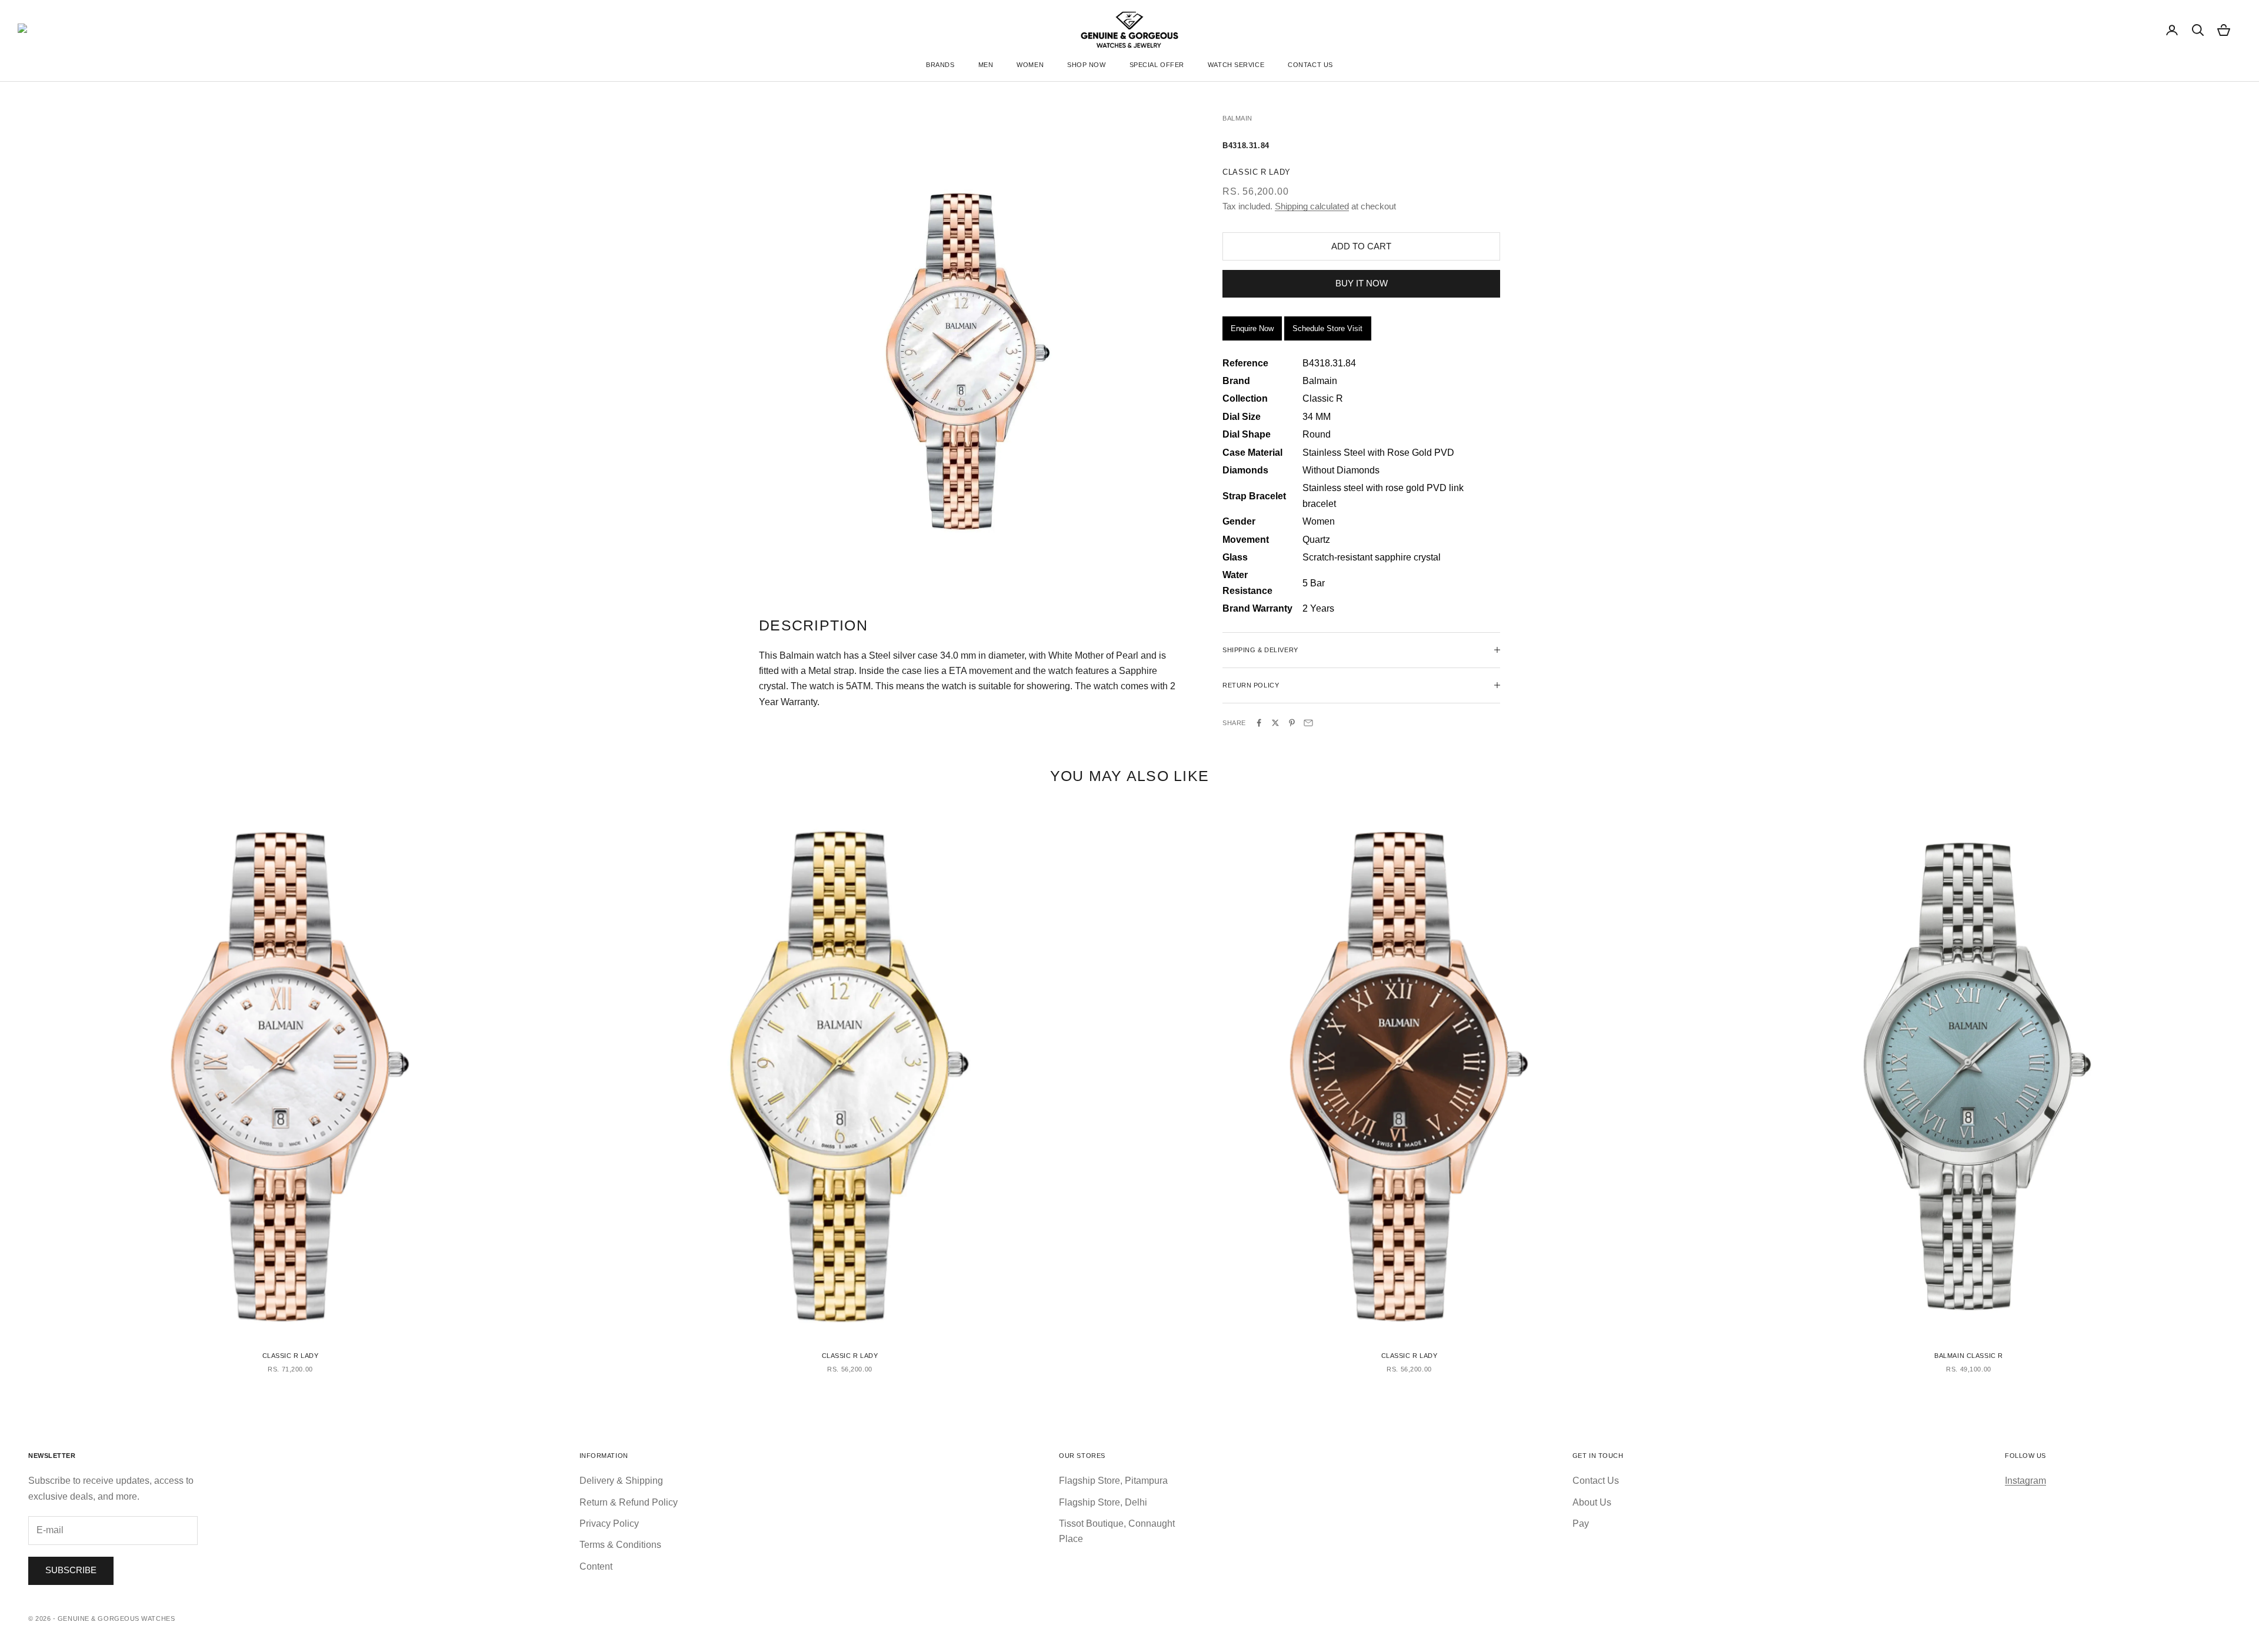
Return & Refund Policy (629, 1502)
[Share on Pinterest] (1292, 723)
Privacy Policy (609, 1523)
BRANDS (940, 65)
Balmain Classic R (1969, 1356)
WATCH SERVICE (1236, 65)
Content (596, 1566)
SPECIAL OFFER (1157, 65)
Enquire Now (1252, 328)
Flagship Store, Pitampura (1113, 1481)
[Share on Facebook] (1259, 723)
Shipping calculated (1312, 206)
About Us (1592, 1502)
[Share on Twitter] (1275, 723)
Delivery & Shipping (621, 1481)
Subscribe (71, 1570)
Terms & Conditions (620, 1545)
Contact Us (1596, 1481)
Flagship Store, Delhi (1103, 1502)
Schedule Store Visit (1327, 328)
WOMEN (1030, 65)
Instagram (2025, 1481)
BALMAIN (1237, 118)
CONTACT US (1310, 65)
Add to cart (1361, 246)
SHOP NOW (1086, 65)
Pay (1581, 1523)
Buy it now (1362, 283)
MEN (986, 65)
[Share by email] (1308, 723)
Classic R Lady (291, 1356)
